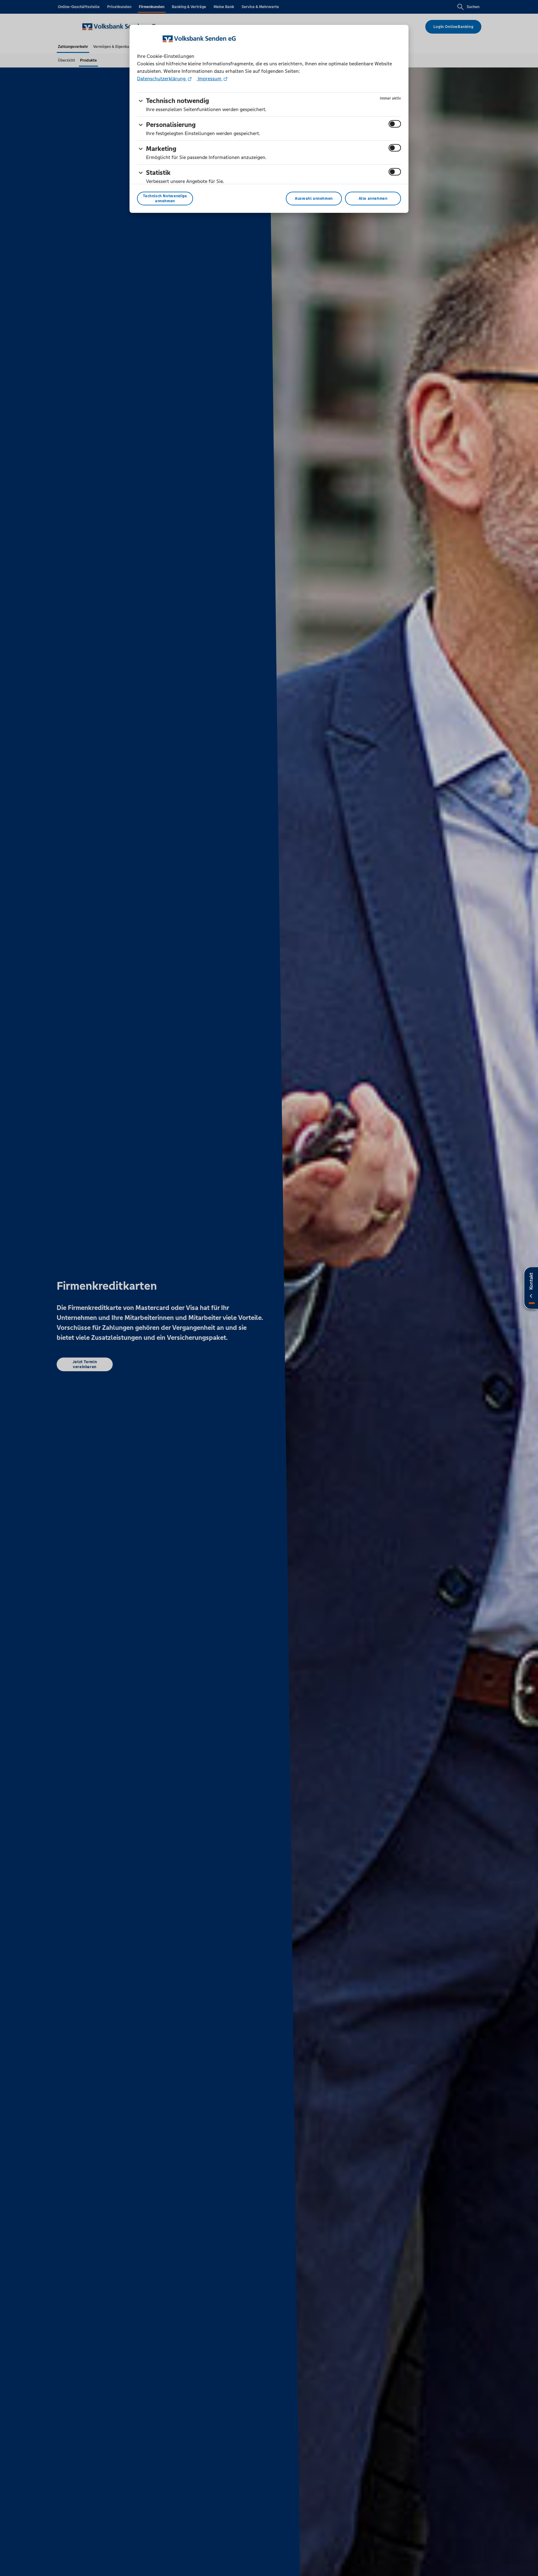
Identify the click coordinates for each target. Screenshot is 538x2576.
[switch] (395, 124)
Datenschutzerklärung (162, 79)
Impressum (210, 79)
